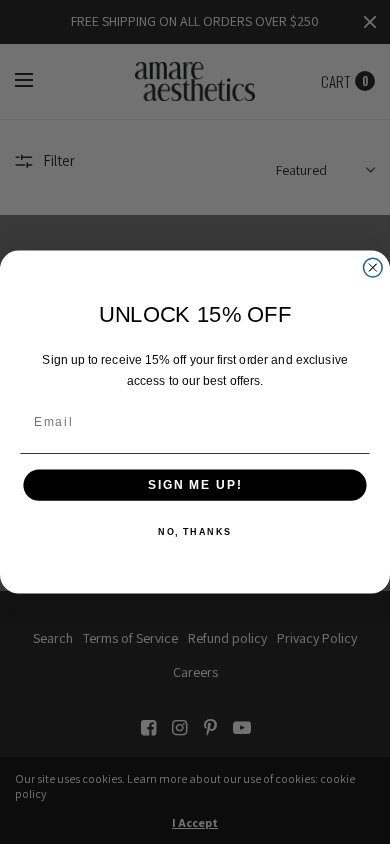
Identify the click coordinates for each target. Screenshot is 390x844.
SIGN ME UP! (195, 485)
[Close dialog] (372, 267)
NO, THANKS (195, 532)
